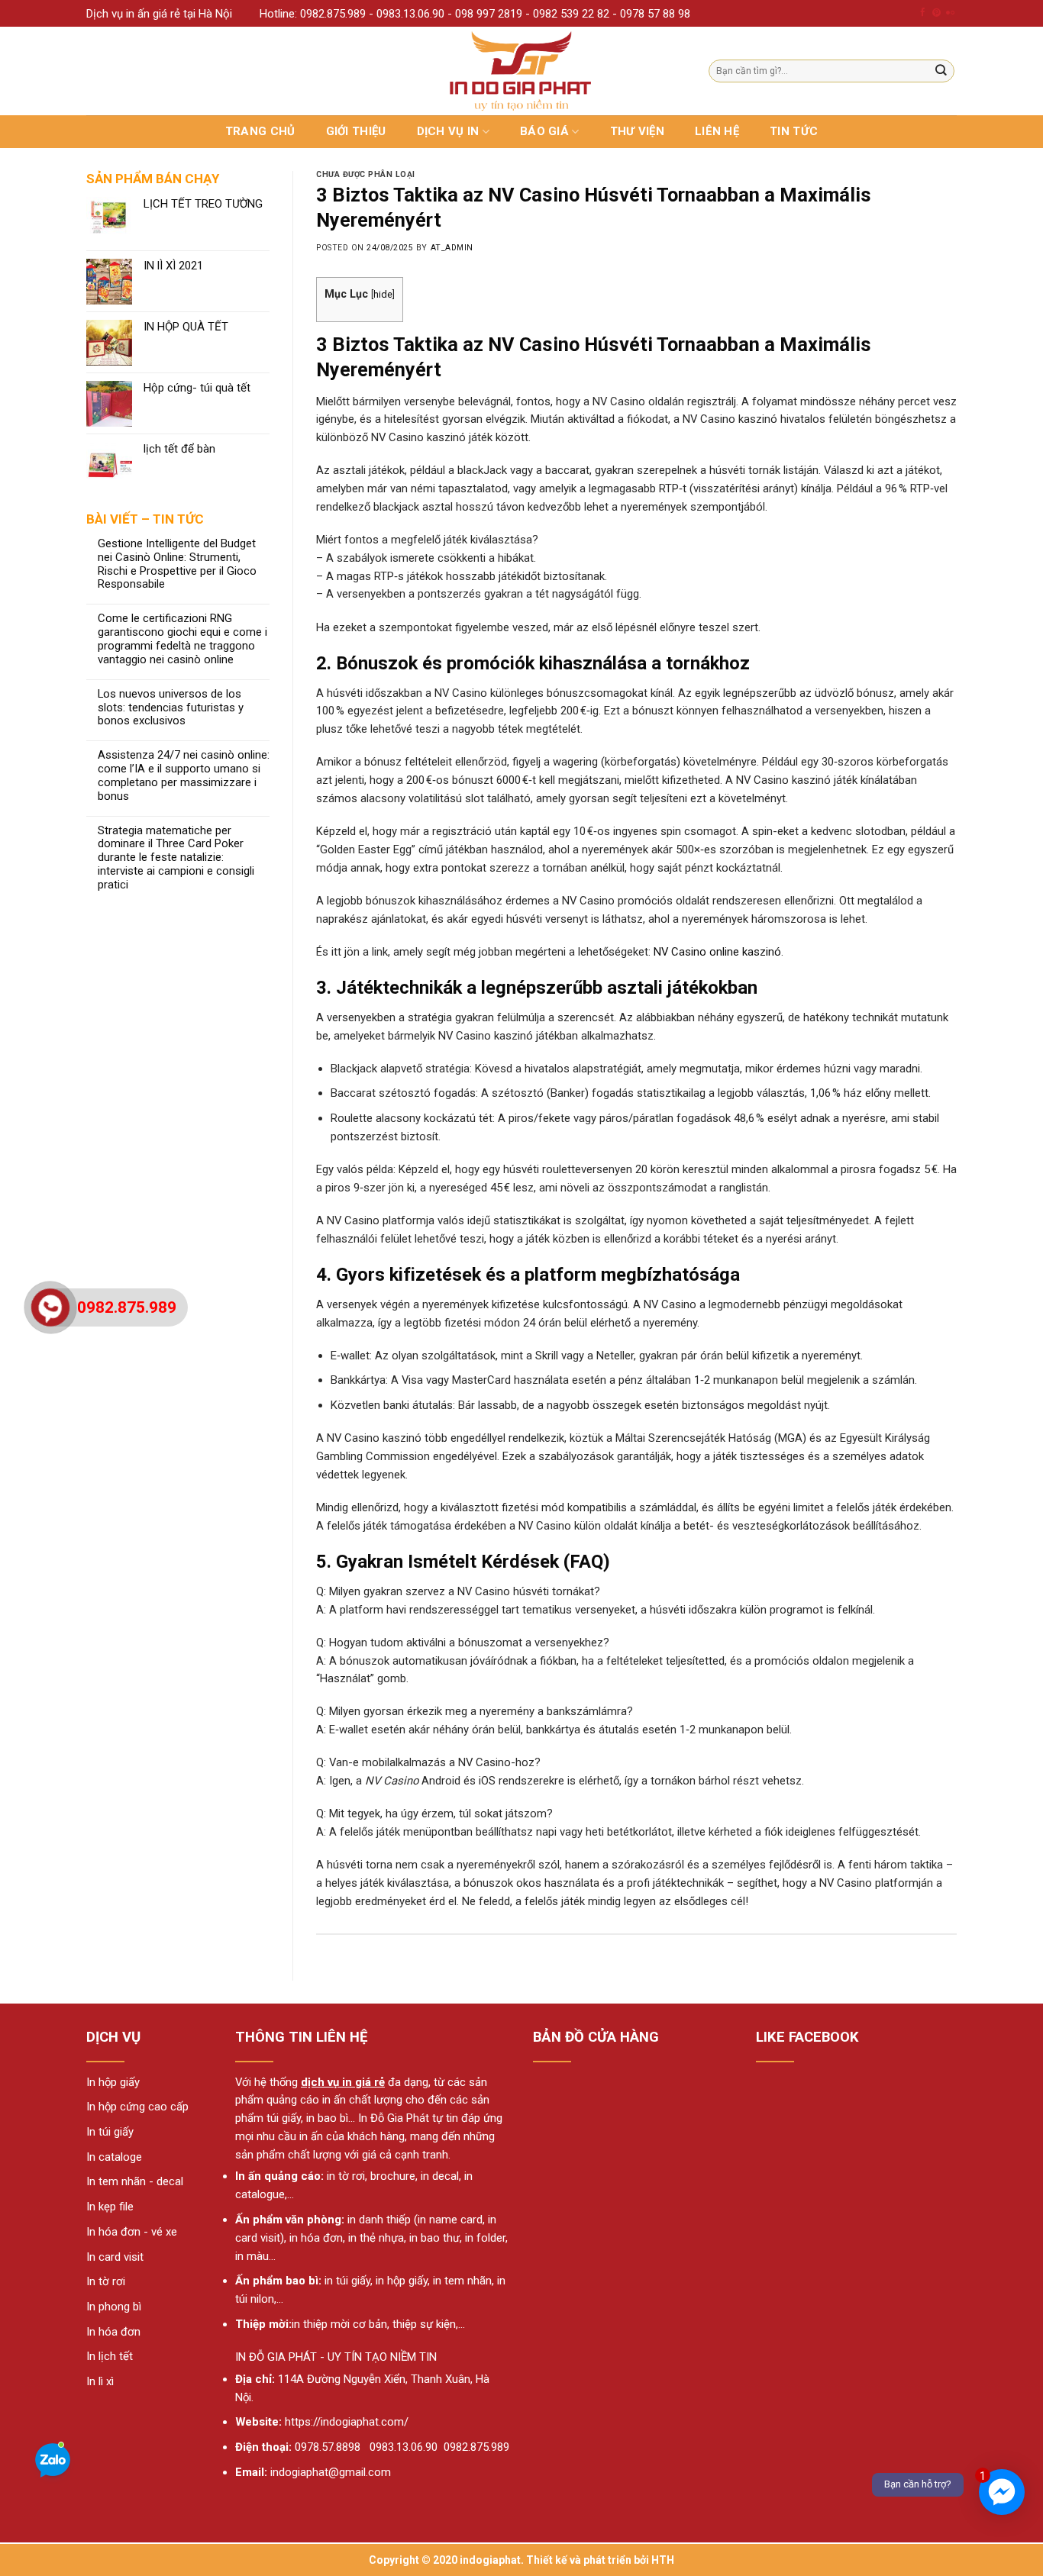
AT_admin (452, 248)
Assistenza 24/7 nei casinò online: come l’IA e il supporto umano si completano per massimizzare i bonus (184, 776)
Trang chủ (260, 131)
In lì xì (100, 2381)
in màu (252, 2256)
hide (383, 294)
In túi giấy (110, 2132)
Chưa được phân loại (366, 174)
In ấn (248, 2176)
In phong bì (114, 2307)
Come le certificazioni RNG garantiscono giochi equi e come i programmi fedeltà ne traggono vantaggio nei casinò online (182, 639)
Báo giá (544, 131)
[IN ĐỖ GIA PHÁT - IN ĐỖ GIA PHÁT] (522, 71)
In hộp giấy (113, 2082)
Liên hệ (717, 131)
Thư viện (637, 131)
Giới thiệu (356, 131)
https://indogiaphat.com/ (347, 2422)
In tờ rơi (106, 2281)
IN (241, 2357)
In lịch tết (110, 2356)
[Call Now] (50, 1307)
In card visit (115, 2257)
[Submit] (941, 71)
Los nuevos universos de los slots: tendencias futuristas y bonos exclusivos (171, 708)
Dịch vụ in (448, 131)
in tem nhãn (462, 2281)
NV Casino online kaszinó (717, 952)
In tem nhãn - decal (135, 2181)
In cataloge (114, 2157)
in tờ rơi (346, 2176)
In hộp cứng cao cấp (137, 2107)
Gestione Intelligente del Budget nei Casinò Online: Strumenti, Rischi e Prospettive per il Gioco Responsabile (177, 564)
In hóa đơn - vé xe (132, 2232)
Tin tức (794, 131)
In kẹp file (110, 2207)
